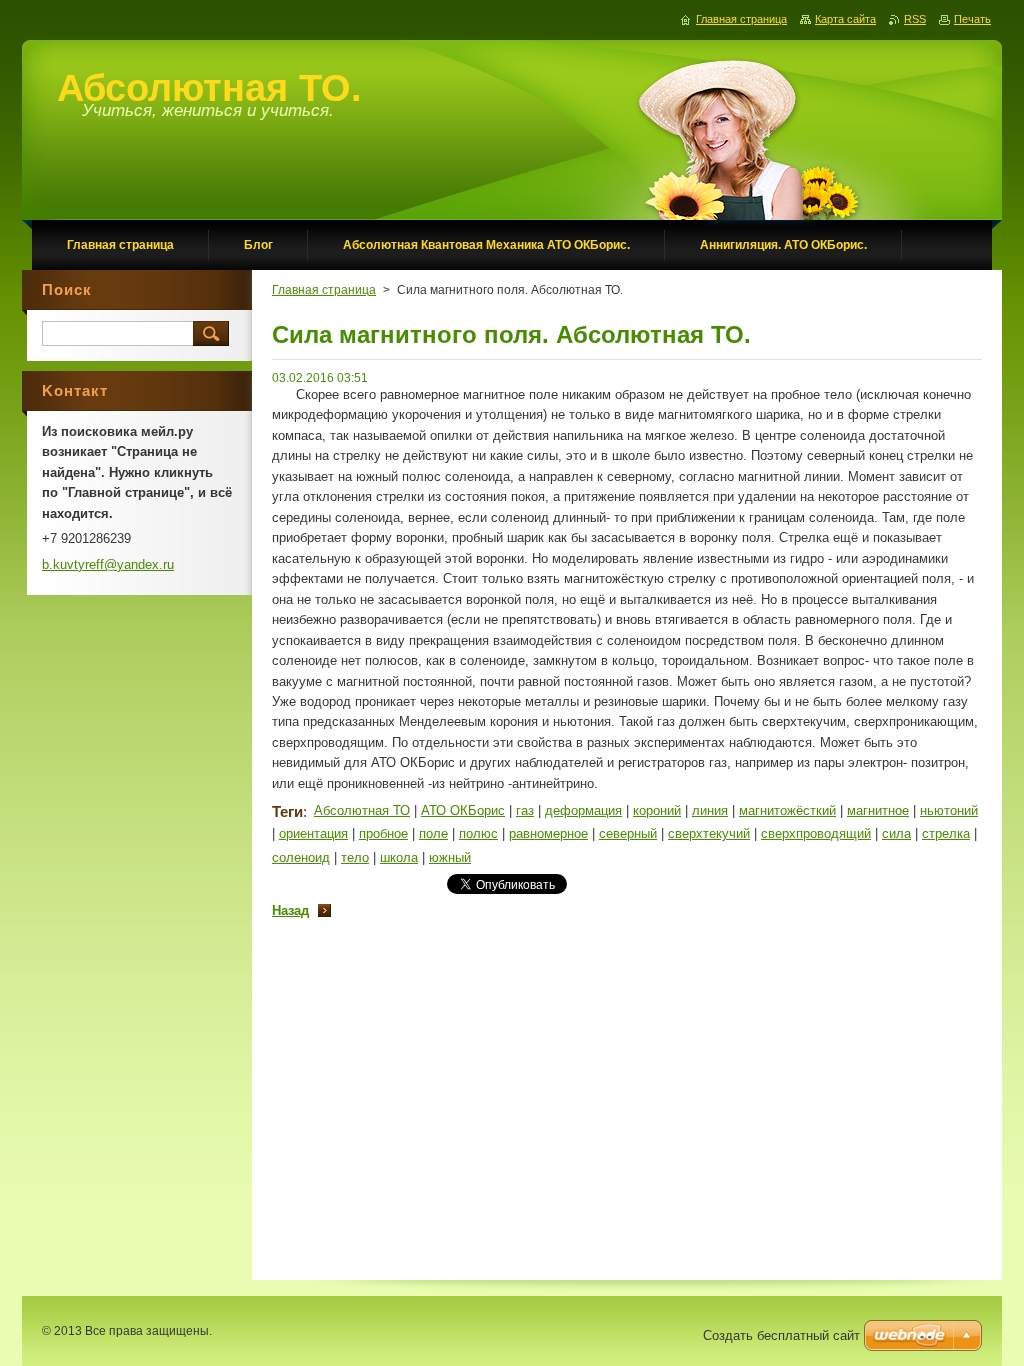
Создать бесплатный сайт (781, 1335)
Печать (972, 19)
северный (628, 833)
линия (710, 810)
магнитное (878, 810)
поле (433, 833)
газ (525, 810)
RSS (915, 19)
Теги (287, 811)
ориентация (313, 833)
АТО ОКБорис (463, 810)
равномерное (548, 833)
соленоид (301, 857)
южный (450, 857)
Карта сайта (845, 19)
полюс (478, 833)
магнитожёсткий (787, 810)
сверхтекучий (709, 833)
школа (399, 857)
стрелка (946, 833)
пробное (383, 833)
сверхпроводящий (816, 833)
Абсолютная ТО (362, 810)
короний (657, 810)
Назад (290, 910)
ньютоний (949, 810)
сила (896, 833)
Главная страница (324, 290)
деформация (583, 810)
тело (355, 857)
